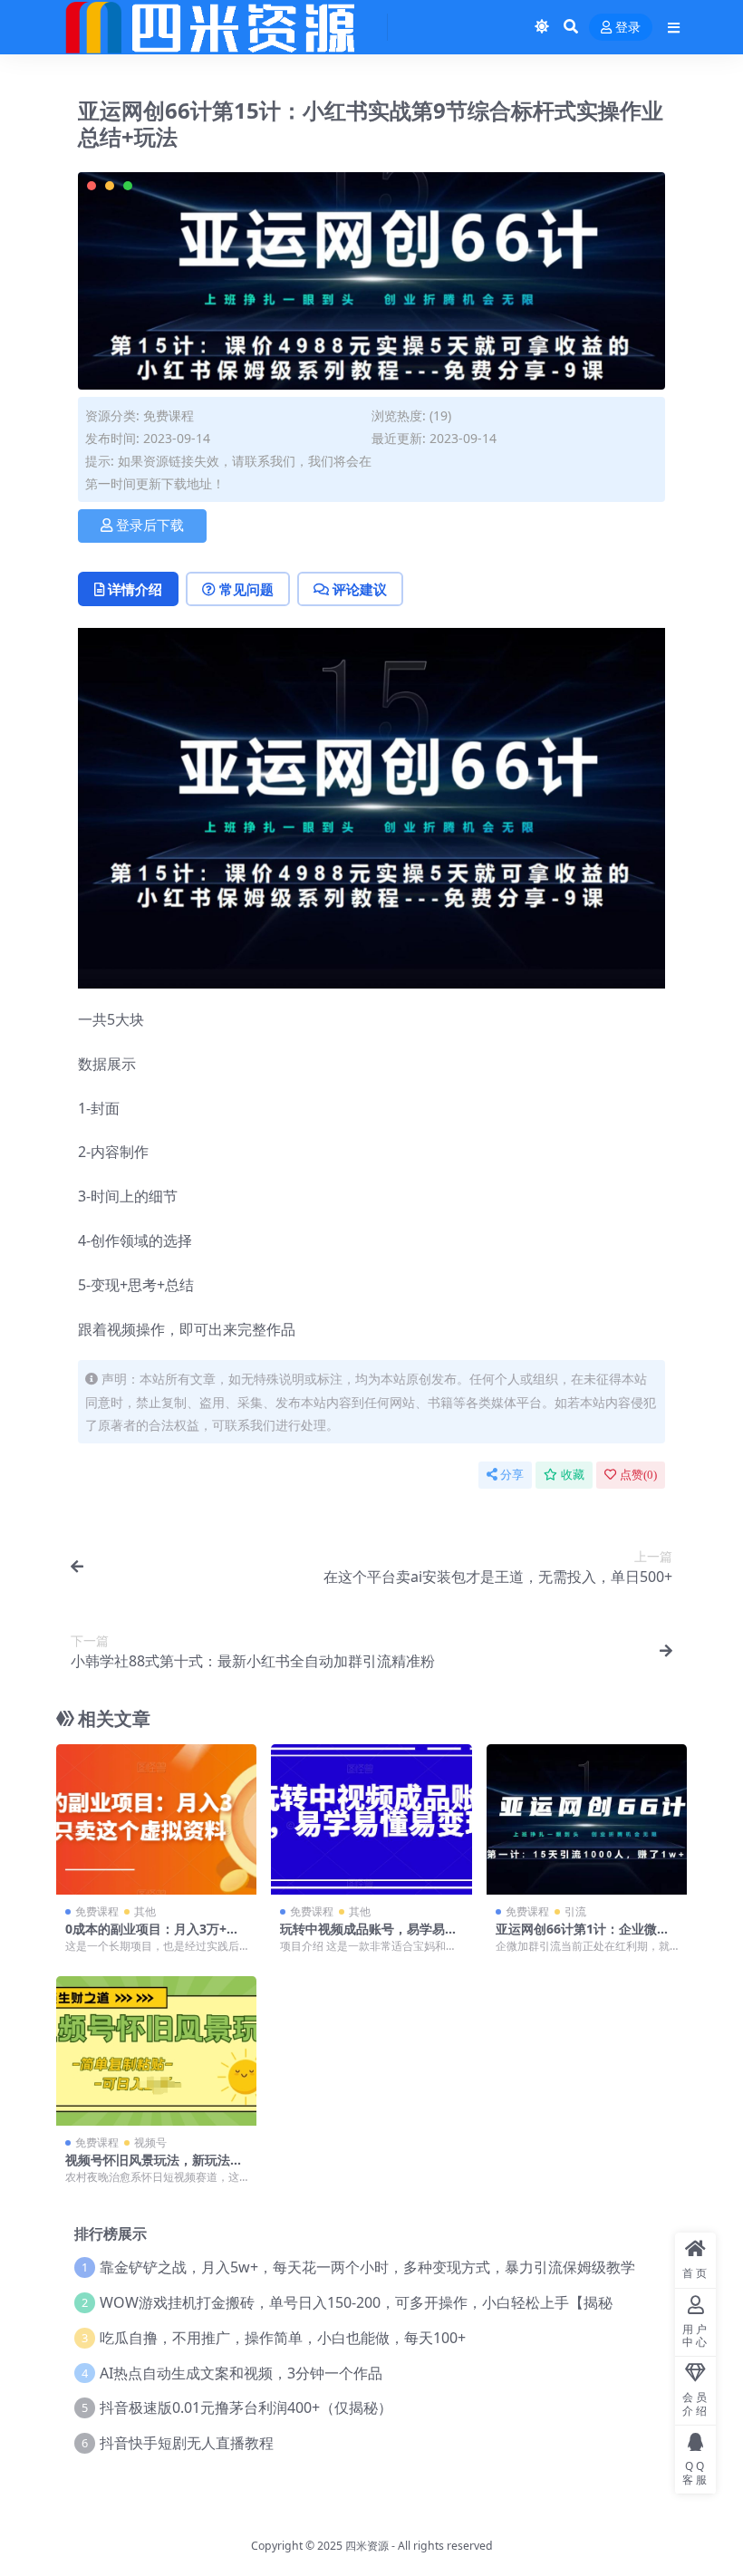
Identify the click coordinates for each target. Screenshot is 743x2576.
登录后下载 (150, 526)
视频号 (150, 2142)
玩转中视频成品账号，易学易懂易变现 (369, 1936)
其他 (145, 1911)
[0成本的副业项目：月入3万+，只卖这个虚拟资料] (156, 1819)
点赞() (638, 1475)
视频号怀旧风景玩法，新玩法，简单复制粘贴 (154, 2167)
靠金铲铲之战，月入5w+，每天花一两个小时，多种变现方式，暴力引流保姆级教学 (367, 2267)
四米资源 (367, 2546)
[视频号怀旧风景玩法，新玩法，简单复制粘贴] (156, 2051)
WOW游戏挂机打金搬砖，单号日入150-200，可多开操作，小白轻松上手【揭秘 (356, 2302)
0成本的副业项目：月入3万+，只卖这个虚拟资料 (152, 1936)
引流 (575, 1911)
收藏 (573, 1475)
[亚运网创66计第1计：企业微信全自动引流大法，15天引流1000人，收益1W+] (587, 1819)
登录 (628, 28)
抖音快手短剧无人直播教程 (187, 2443)
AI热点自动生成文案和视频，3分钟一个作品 (241, 2373)
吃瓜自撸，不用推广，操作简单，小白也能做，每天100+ (283, 2338)
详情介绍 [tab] (135, 589)
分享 (512, 1475)
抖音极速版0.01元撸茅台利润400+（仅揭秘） (246, 2407)
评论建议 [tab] (360, 589)
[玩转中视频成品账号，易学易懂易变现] (371, 1819)
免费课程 (169, 415)
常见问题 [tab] (246, 589)
